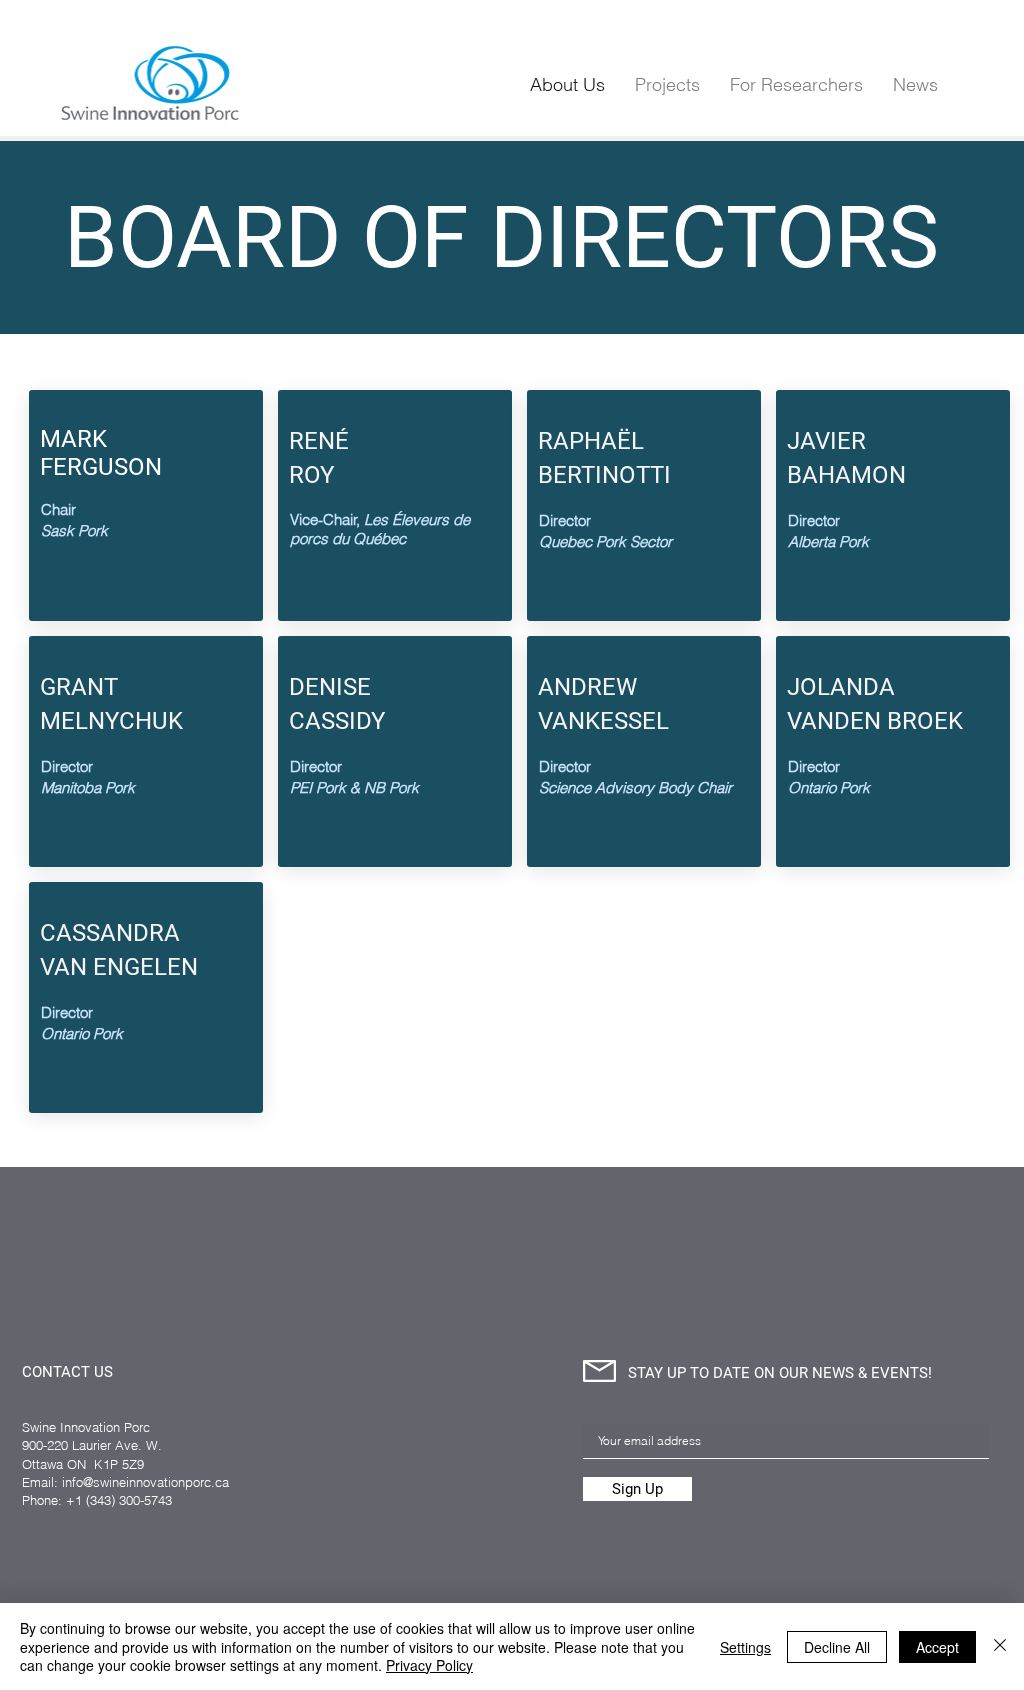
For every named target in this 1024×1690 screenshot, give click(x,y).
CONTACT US (67, 1372)
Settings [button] (745, 1647)
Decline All (837, 1647)
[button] (796, 84)
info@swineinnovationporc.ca (145, 1482)
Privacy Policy (429, 1665)
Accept (937, 1647)
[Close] (1000, 1646)
